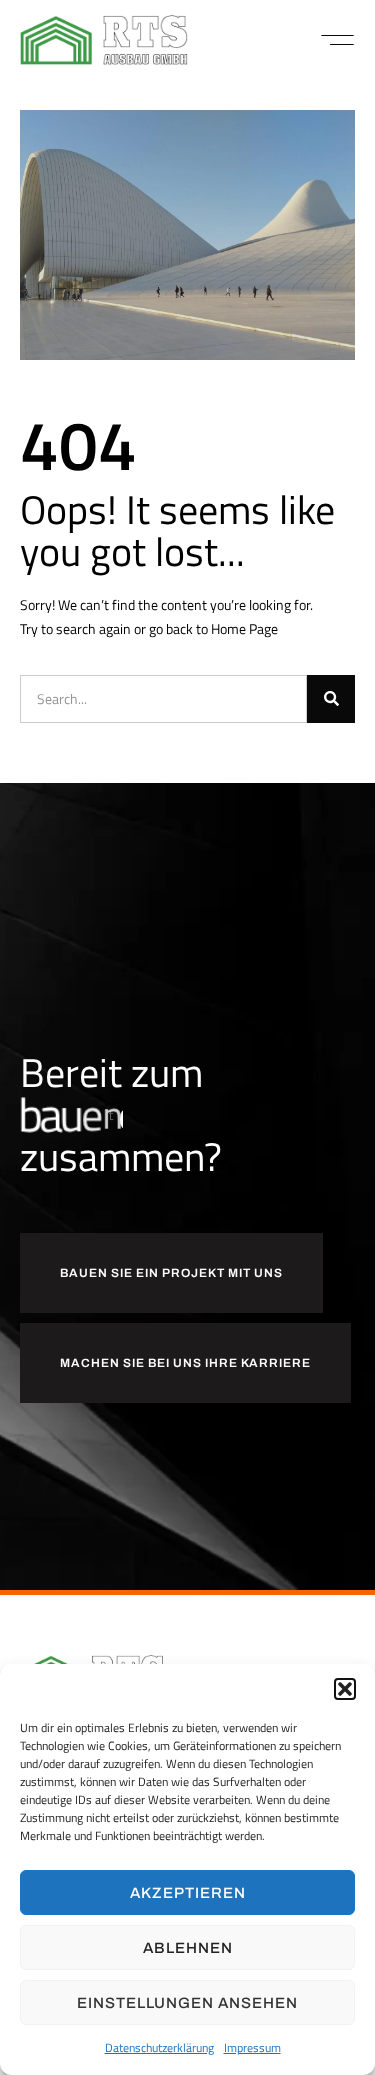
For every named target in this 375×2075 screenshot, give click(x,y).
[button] (345, 1689)
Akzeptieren (188, 1893)
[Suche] (331, 699)
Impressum (252, 2047)
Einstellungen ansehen (187, 2003)
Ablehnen (188, 1948)
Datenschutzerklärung (159, 2047)
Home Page (244, 628)
